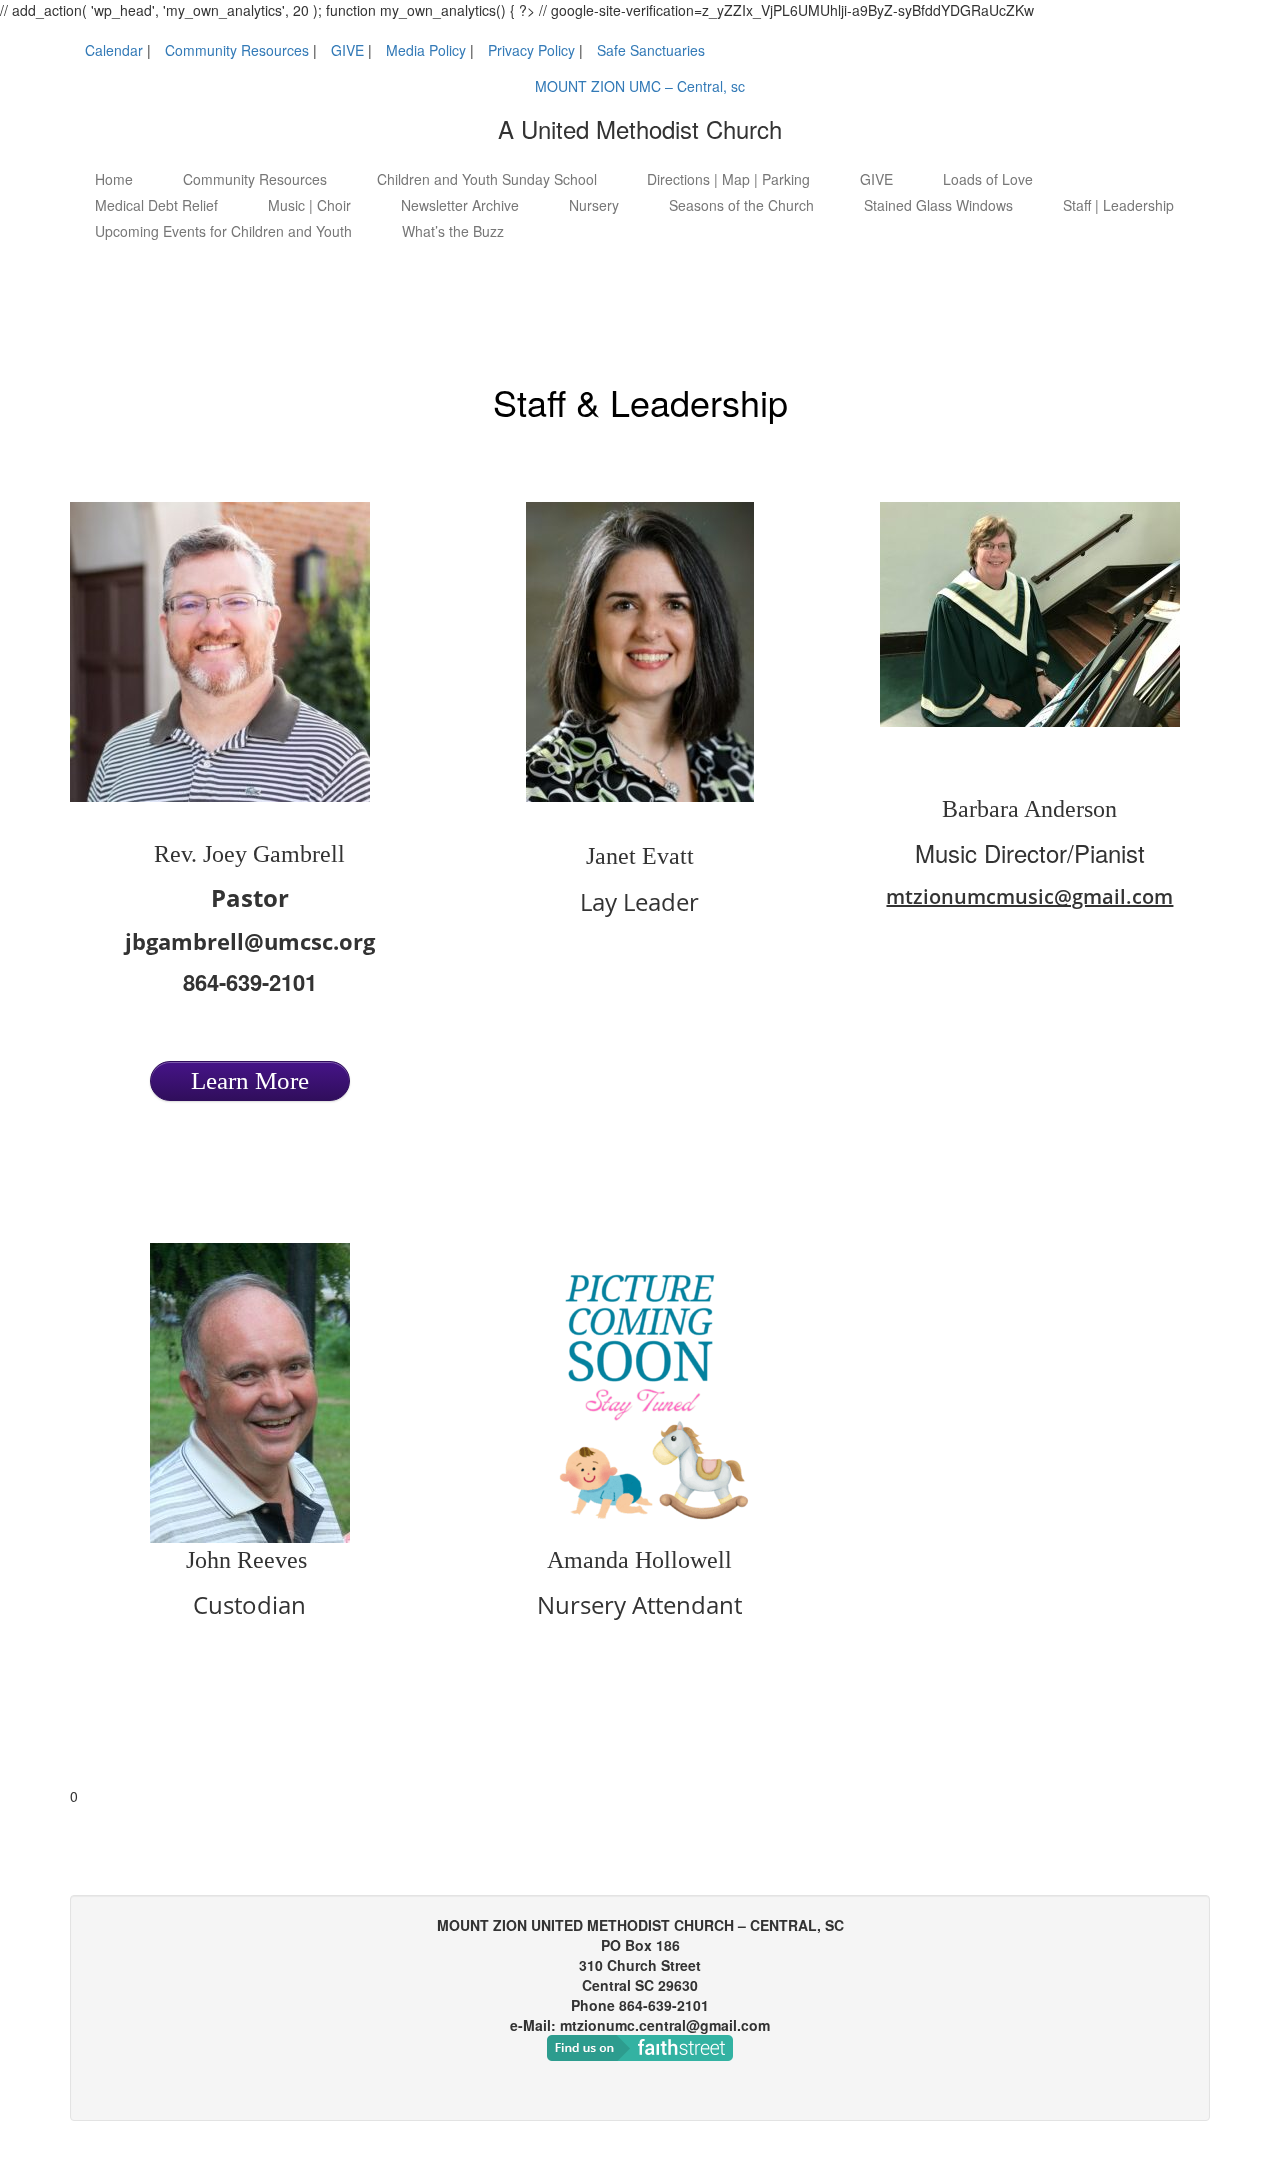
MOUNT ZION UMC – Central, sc (640, 86)
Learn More (250, 1080)
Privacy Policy (531, 50)
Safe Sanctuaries (651, 50)
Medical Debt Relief (156, 205)
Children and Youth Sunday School (487, 179)
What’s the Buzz (453, 231)
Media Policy (426, 50)
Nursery (594, 205)
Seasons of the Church (741, 205)
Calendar (114, 50)
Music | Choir (309, 205)
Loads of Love (988, 179)
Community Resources (237, 50)
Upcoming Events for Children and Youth (223, 231)
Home (114, 179)
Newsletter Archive (460, 205)
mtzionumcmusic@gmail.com (1029, 896)
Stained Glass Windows (938, 205)
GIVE (347, 50)
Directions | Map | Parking (728, 179)
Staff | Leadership (1118, 205)
